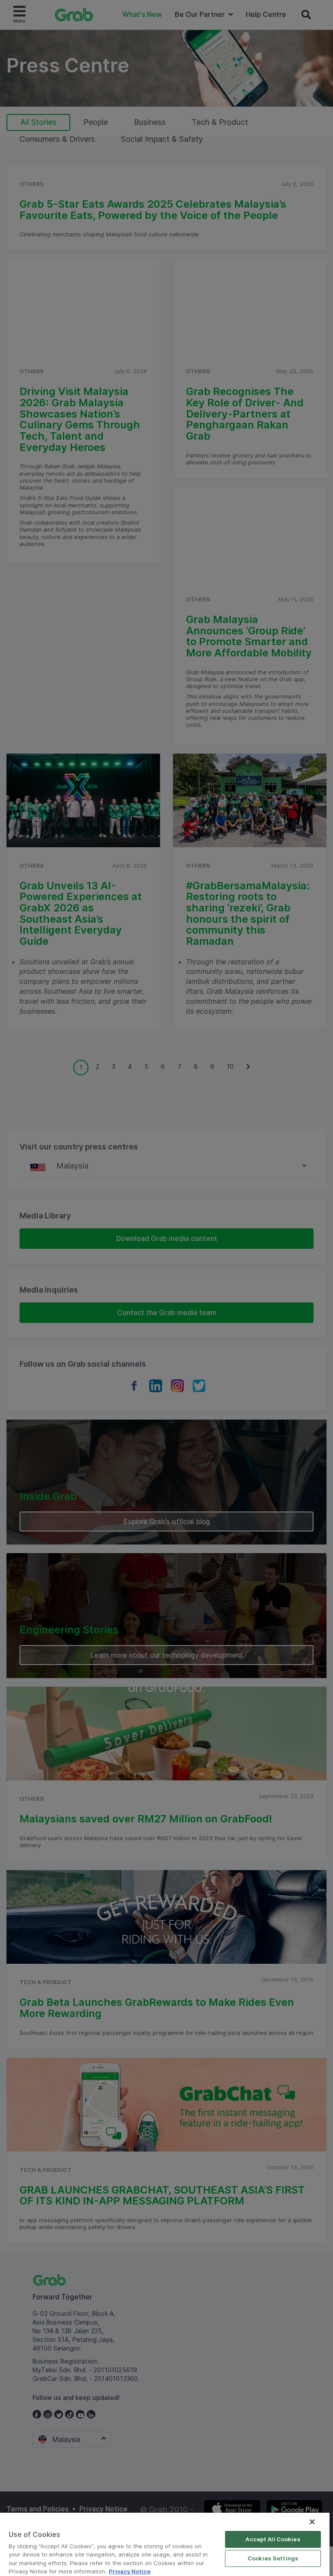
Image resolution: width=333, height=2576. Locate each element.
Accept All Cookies (273, 2539)
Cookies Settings (273, 2558)
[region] (165, 2544)
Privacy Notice (130, 2571)
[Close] (312, 2522)
